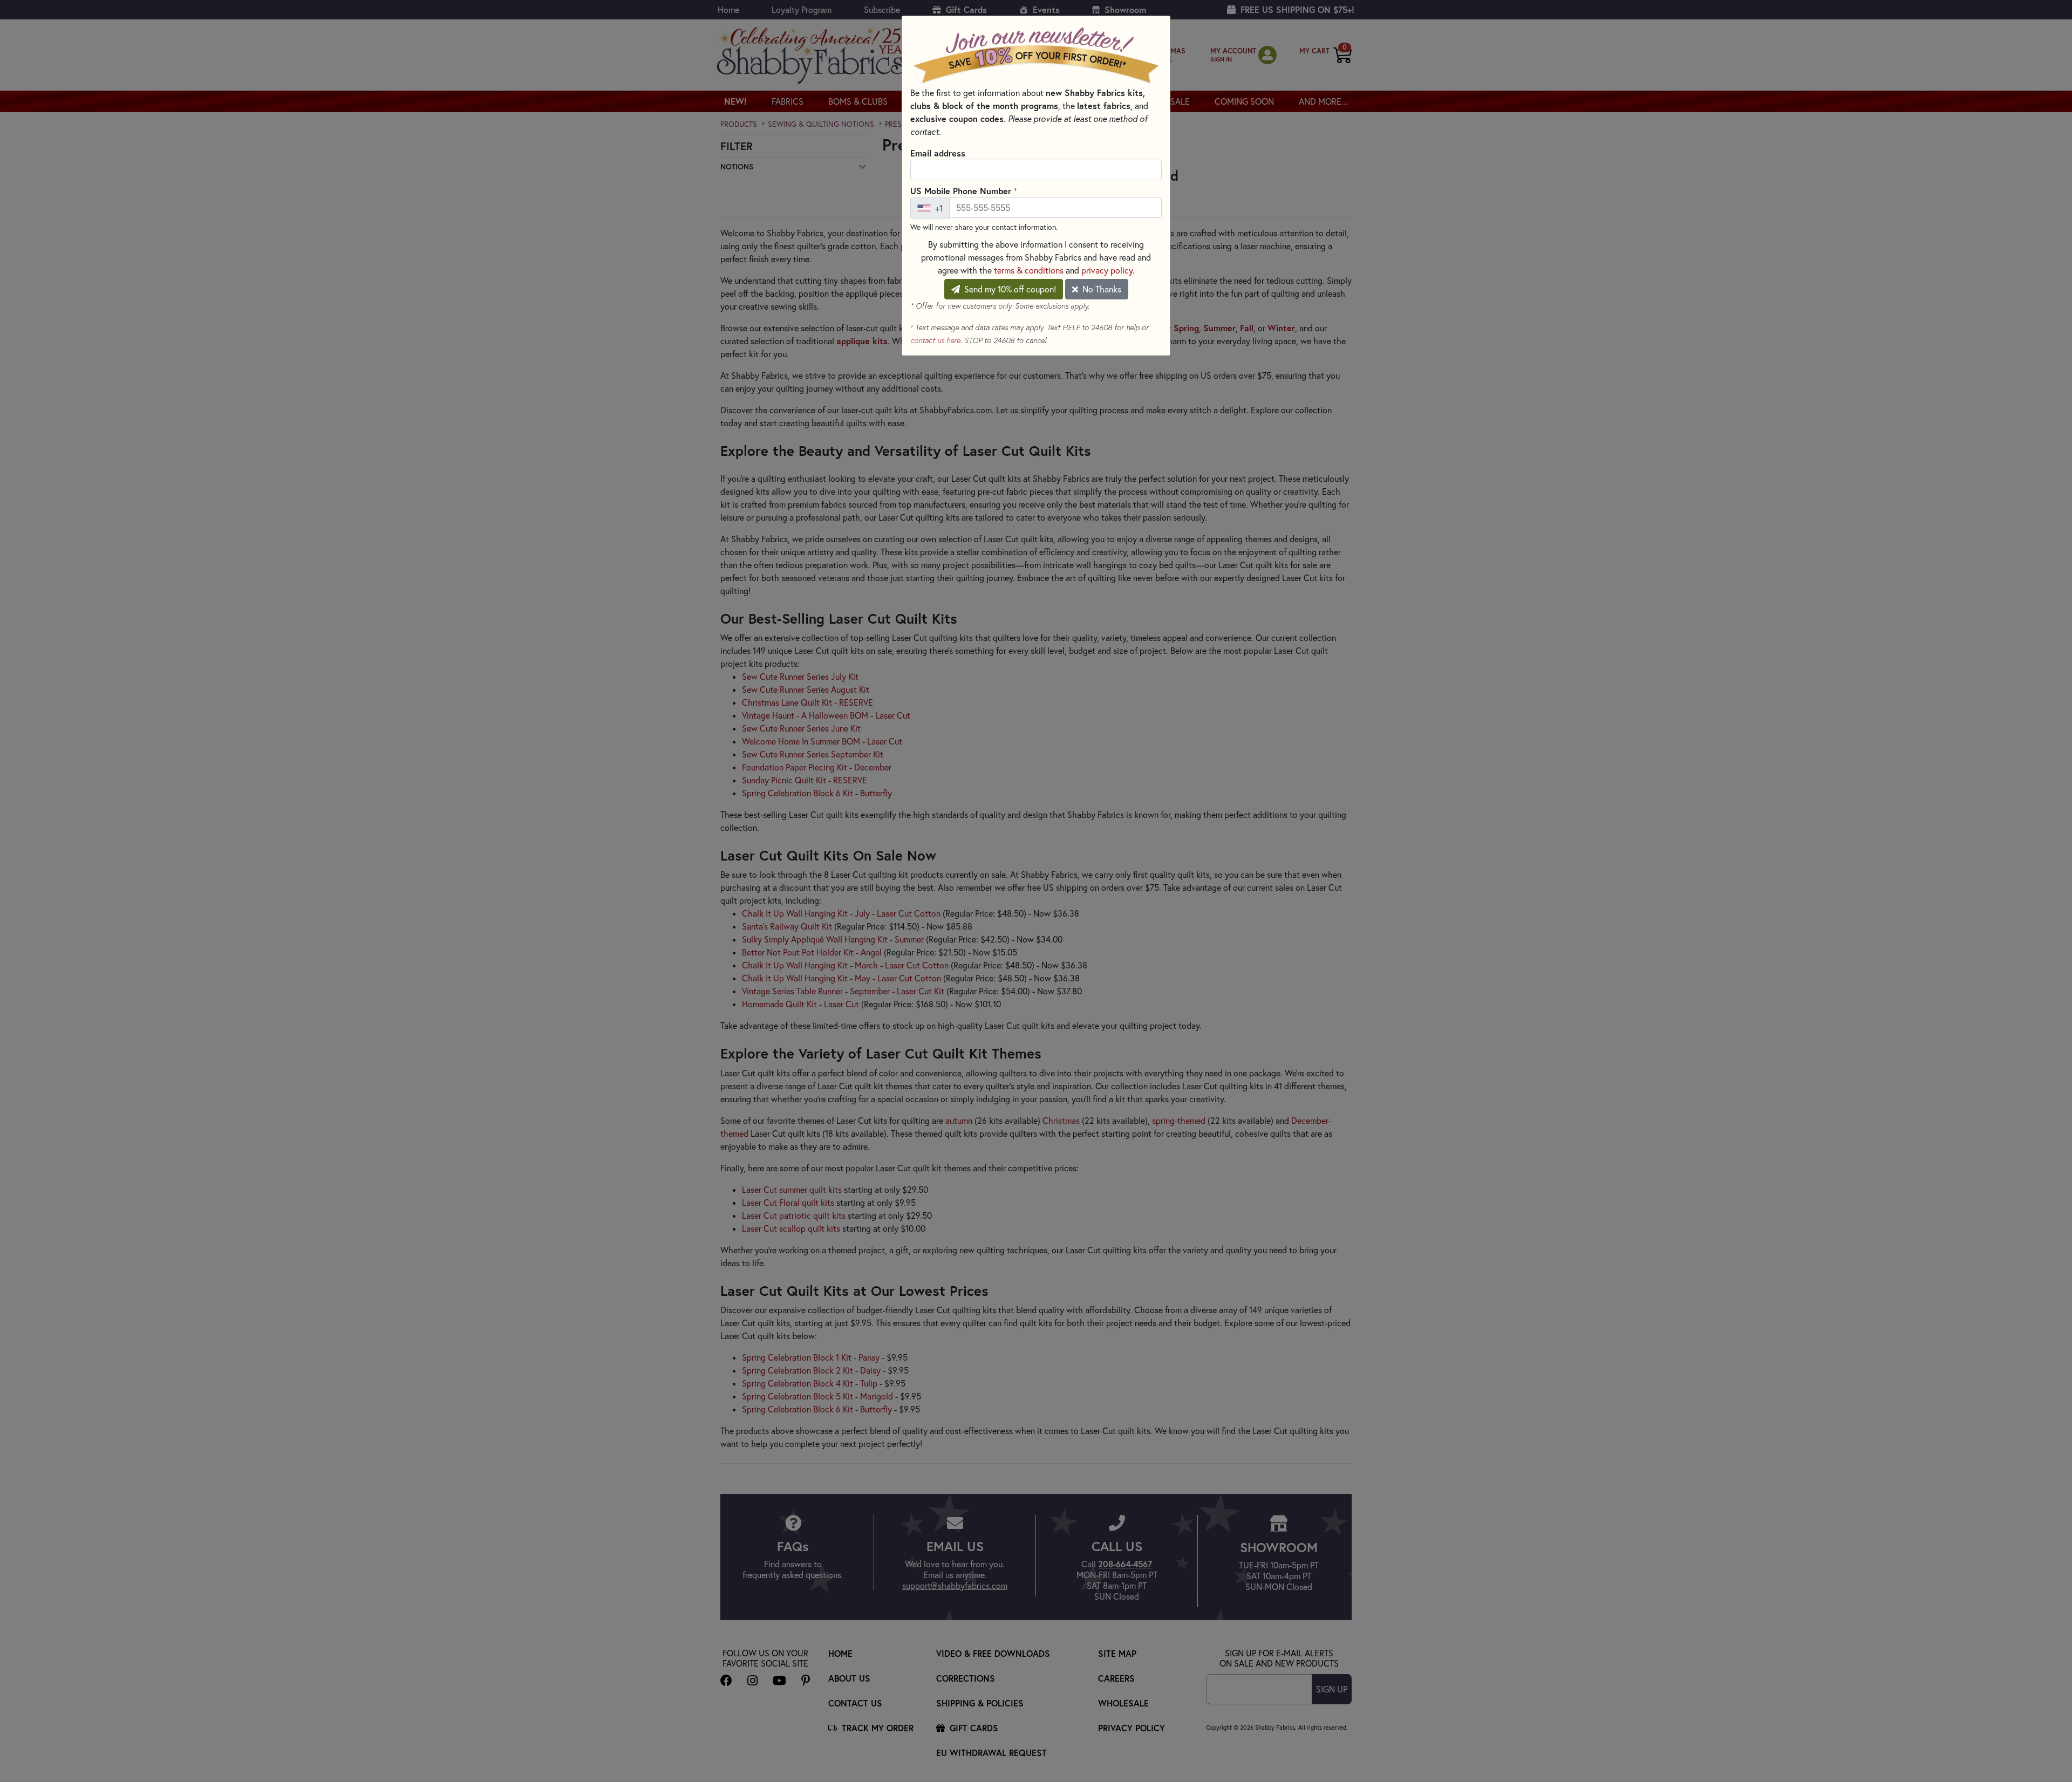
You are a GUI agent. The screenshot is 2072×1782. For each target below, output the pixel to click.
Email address (938, 153)
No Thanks (1101, 289)
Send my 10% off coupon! (1009, 289)
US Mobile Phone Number (964, 190)
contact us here (935, 340)
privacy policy (1107, 270)
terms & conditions (1029, 270)
